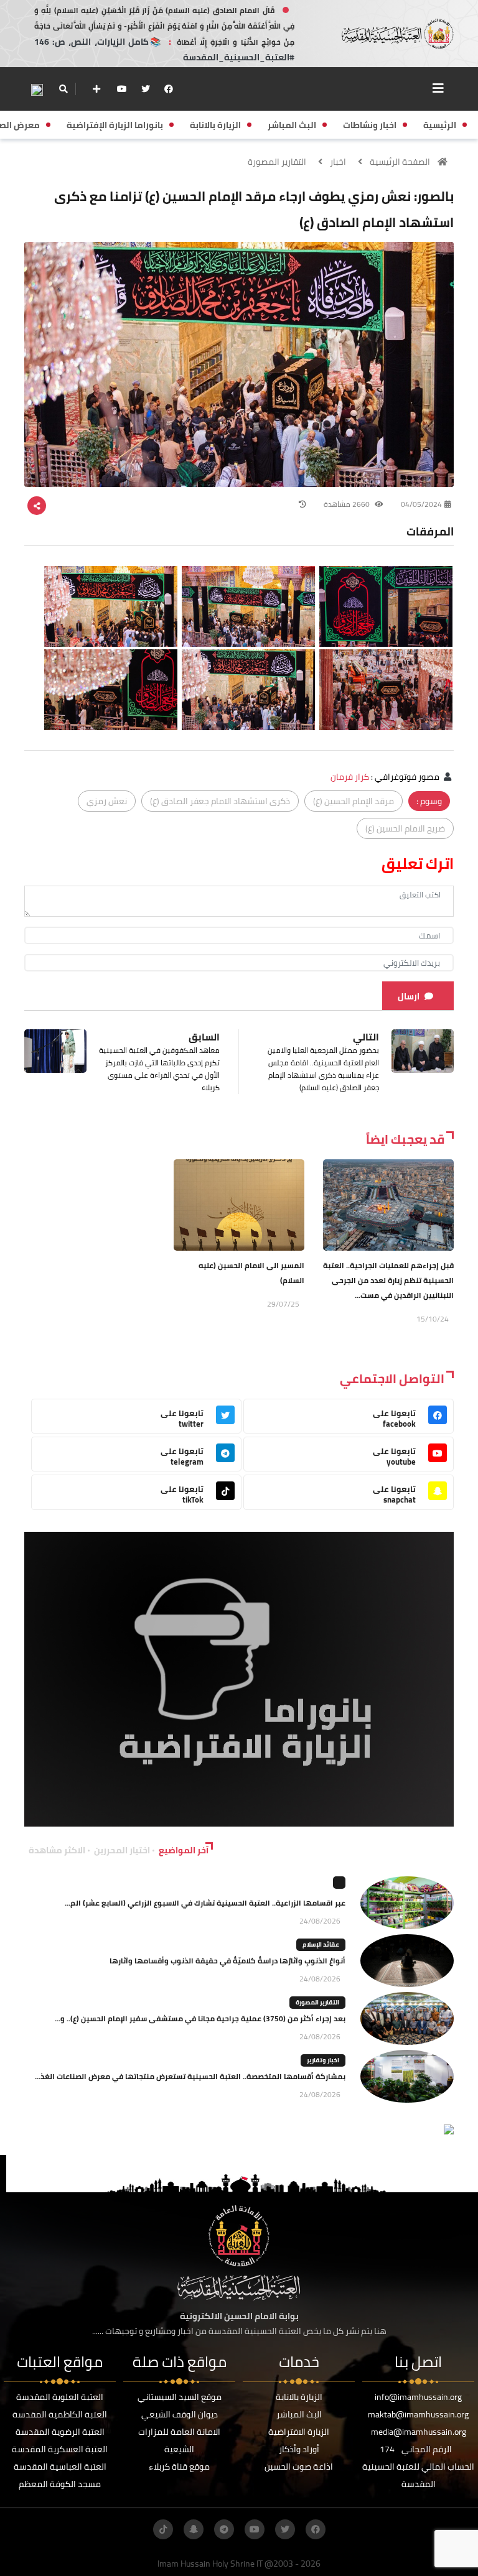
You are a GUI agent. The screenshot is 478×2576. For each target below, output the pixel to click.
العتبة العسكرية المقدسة (60, 2449)
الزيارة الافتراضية (299, 2432)
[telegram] (224, 2529)
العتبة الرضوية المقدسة (60, 2432)
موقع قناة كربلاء (179, 2467)
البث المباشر (299, 2414)
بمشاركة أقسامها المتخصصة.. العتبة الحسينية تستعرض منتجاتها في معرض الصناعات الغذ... (190, 2076)
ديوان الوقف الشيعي (180, 2414)
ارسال (409, 996)
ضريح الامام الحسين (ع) (405, 828)
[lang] (37, 89)
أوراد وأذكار (299, 2449)
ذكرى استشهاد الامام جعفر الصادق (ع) (220, 801)
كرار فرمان (350, 777)
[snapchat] (194, 2529)
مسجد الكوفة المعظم (60, 2484)
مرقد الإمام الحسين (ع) (354, 801)
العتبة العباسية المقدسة (60, 2467)
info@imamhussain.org (418, 2397)
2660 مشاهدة (348, 504)
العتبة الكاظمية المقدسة (60, 2414)
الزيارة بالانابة (299, 2397)
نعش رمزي (107, 801)
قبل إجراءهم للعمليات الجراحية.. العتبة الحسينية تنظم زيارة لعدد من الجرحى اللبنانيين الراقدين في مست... (388, 1280)
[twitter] (146, 89)
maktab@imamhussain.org (418, 2414)
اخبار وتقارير (323, 2060)
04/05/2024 (421, 504)
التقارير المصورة (277, 162)
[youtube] (122, 89)
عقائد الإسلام (321, 1944)
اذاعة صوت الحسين (299, 2467)
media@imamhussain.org (419, 2432)
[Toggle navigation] (438, 88)
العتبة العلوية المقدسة (60, 2397)
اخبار (338, 162)
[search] (63, 89)
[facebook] (169, 89)
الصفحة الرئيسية (400, 162)
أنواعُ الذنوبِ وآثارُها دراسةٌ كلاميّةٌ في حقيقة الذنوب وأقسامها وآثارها (227, 1961)
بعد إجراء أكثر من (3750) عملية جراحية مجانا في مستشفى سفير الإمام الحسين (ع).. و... (200, 2018)
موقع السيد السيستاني (180, 2397)
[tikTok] (163, 2529)
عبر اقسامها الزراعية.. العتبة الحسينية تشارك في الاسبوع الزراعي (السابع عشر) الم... (205, 1903)
